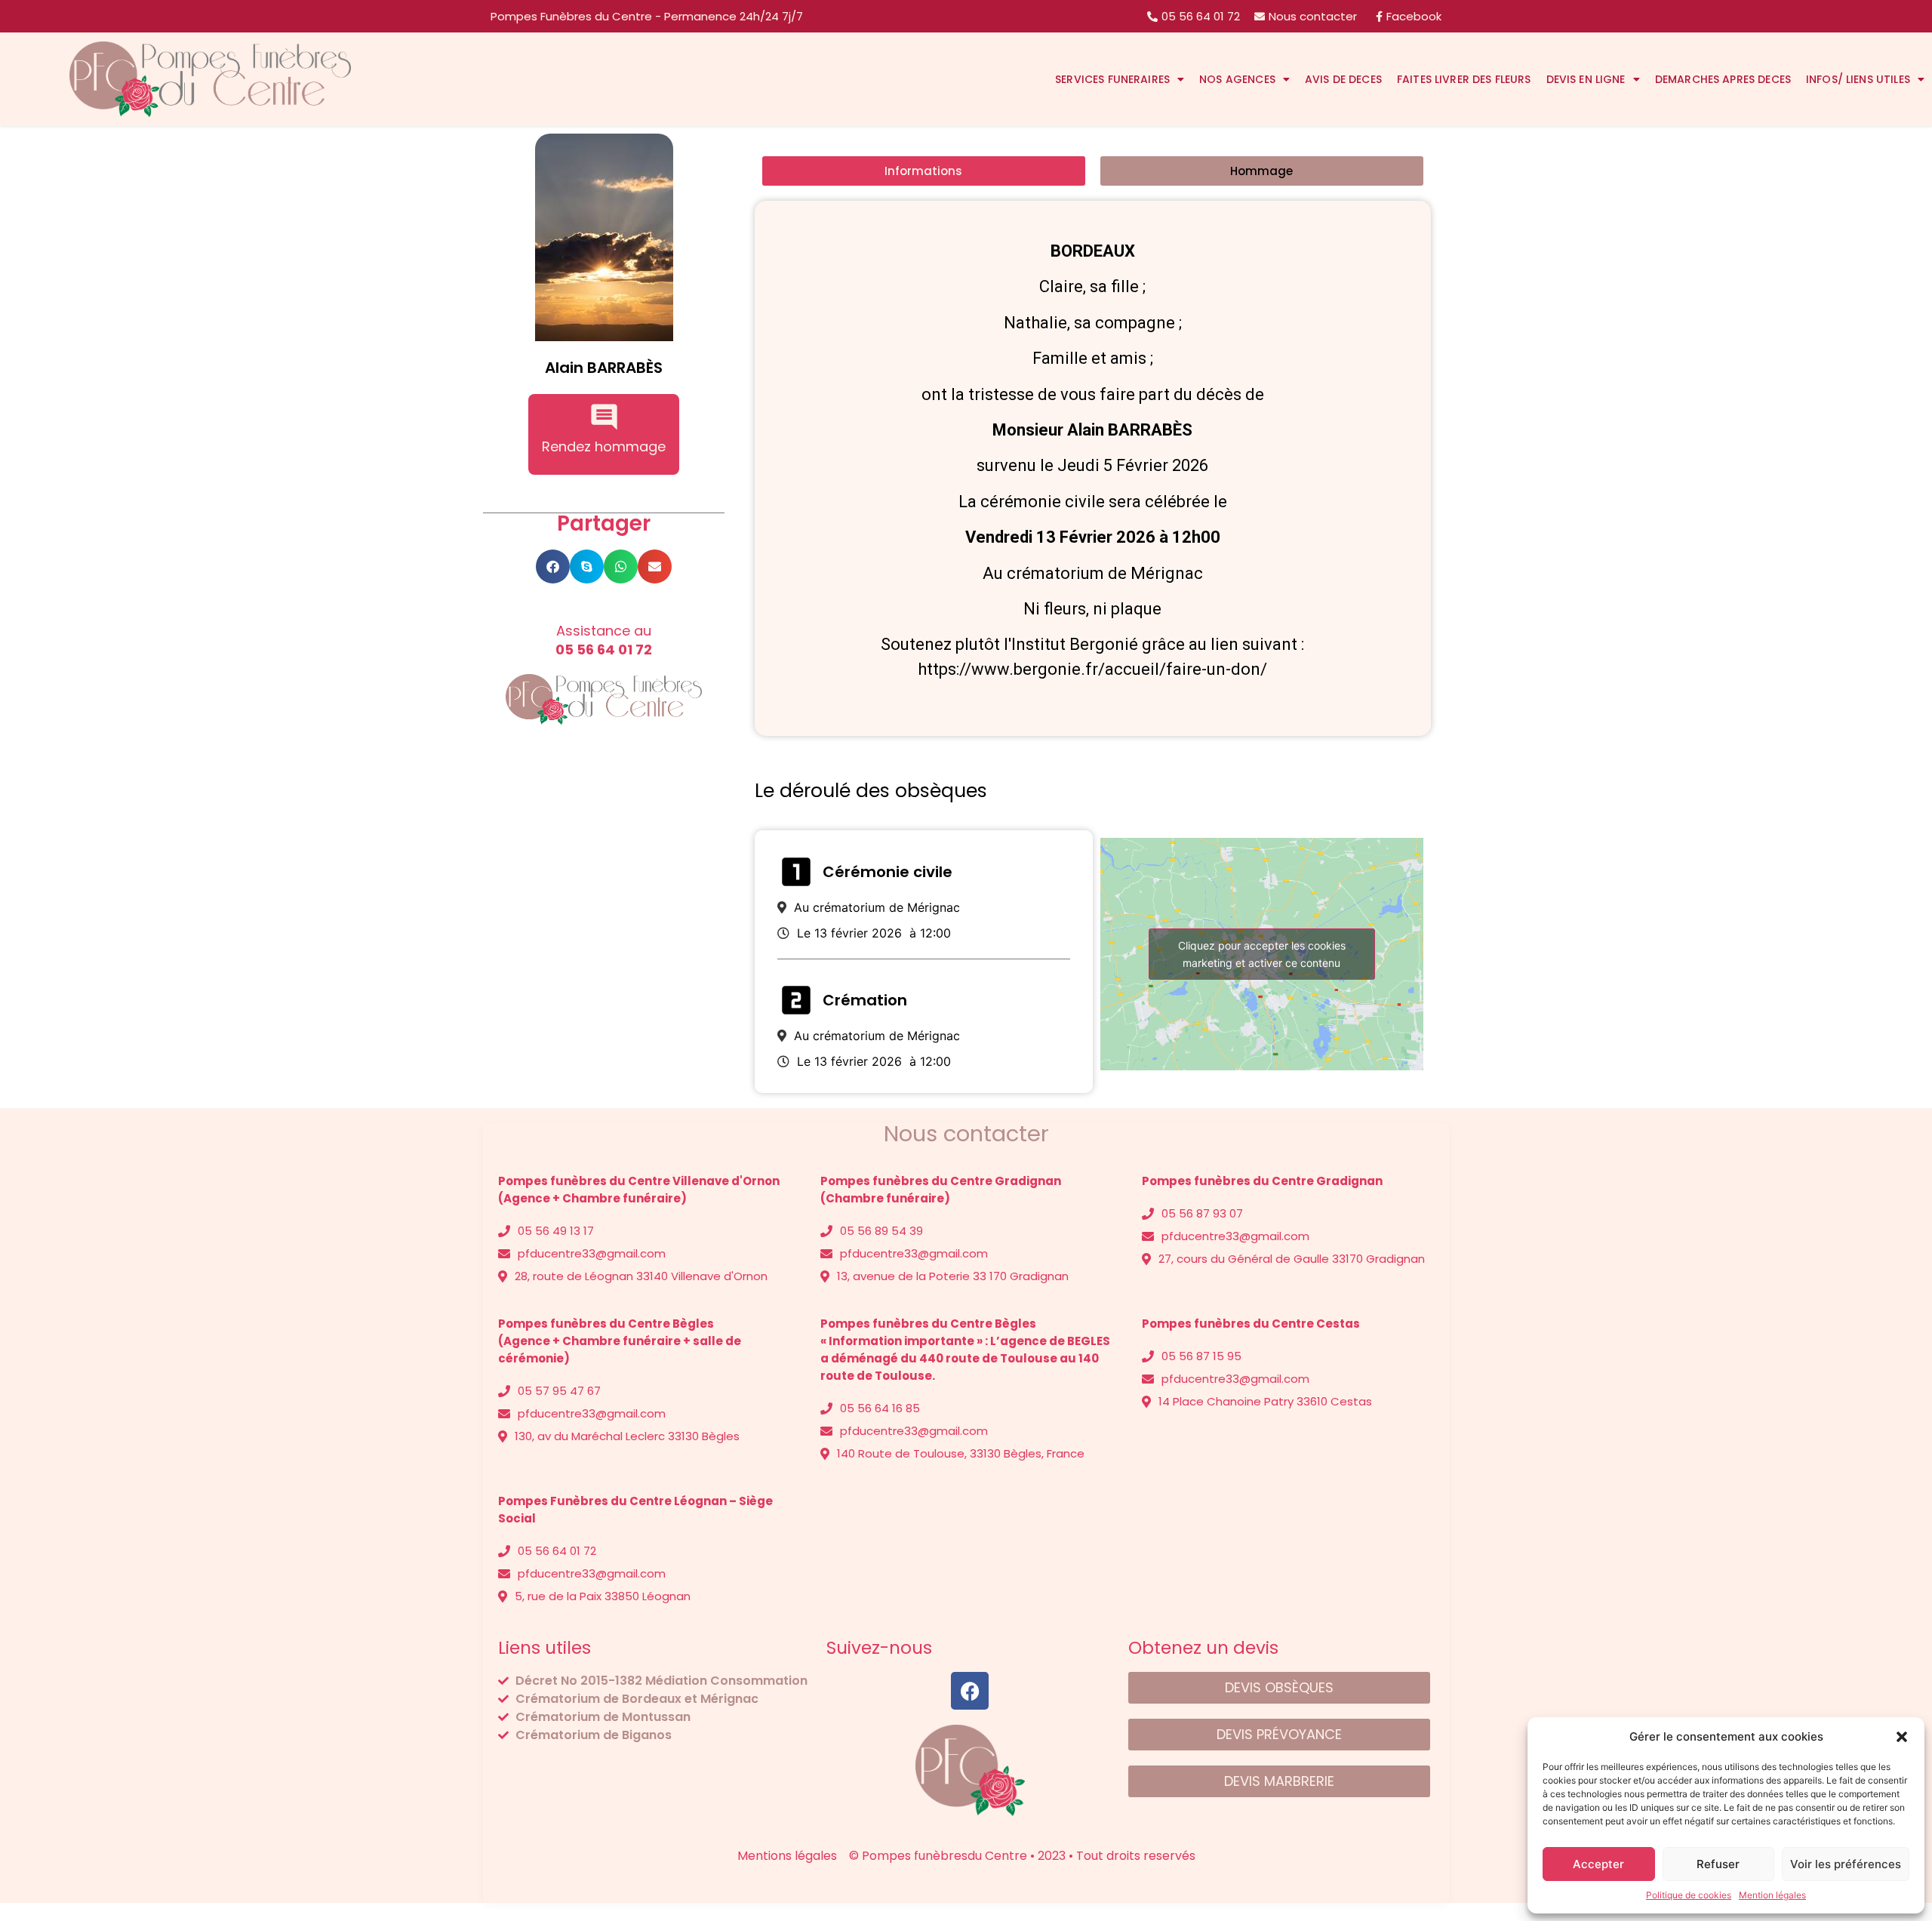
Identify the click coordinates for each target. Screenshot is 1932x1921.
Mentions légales (548, 1765)
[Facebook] (970, 1691)
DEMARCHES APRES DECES (1723, 79)
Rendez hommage (604, 446)
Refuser (1718, 1864)
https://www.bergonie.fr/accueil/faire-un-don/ (1092, 669)
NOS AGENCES (1237, 79)
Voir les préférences (1846, 1864)
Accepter (1598, 1864)
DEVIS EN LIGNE (1586, 79)
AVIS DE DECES (1343, 79)
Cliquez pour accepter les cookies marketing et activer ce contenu (1262, 954)
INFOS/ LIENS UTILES (1858, 79)
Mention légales (1772, 1895)
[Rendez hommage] (604, 417)
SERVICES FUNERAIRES (1112, 79)
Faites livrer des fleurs (1464, 79)
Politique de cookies (1689, 1895)
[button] (1902, 1737)
